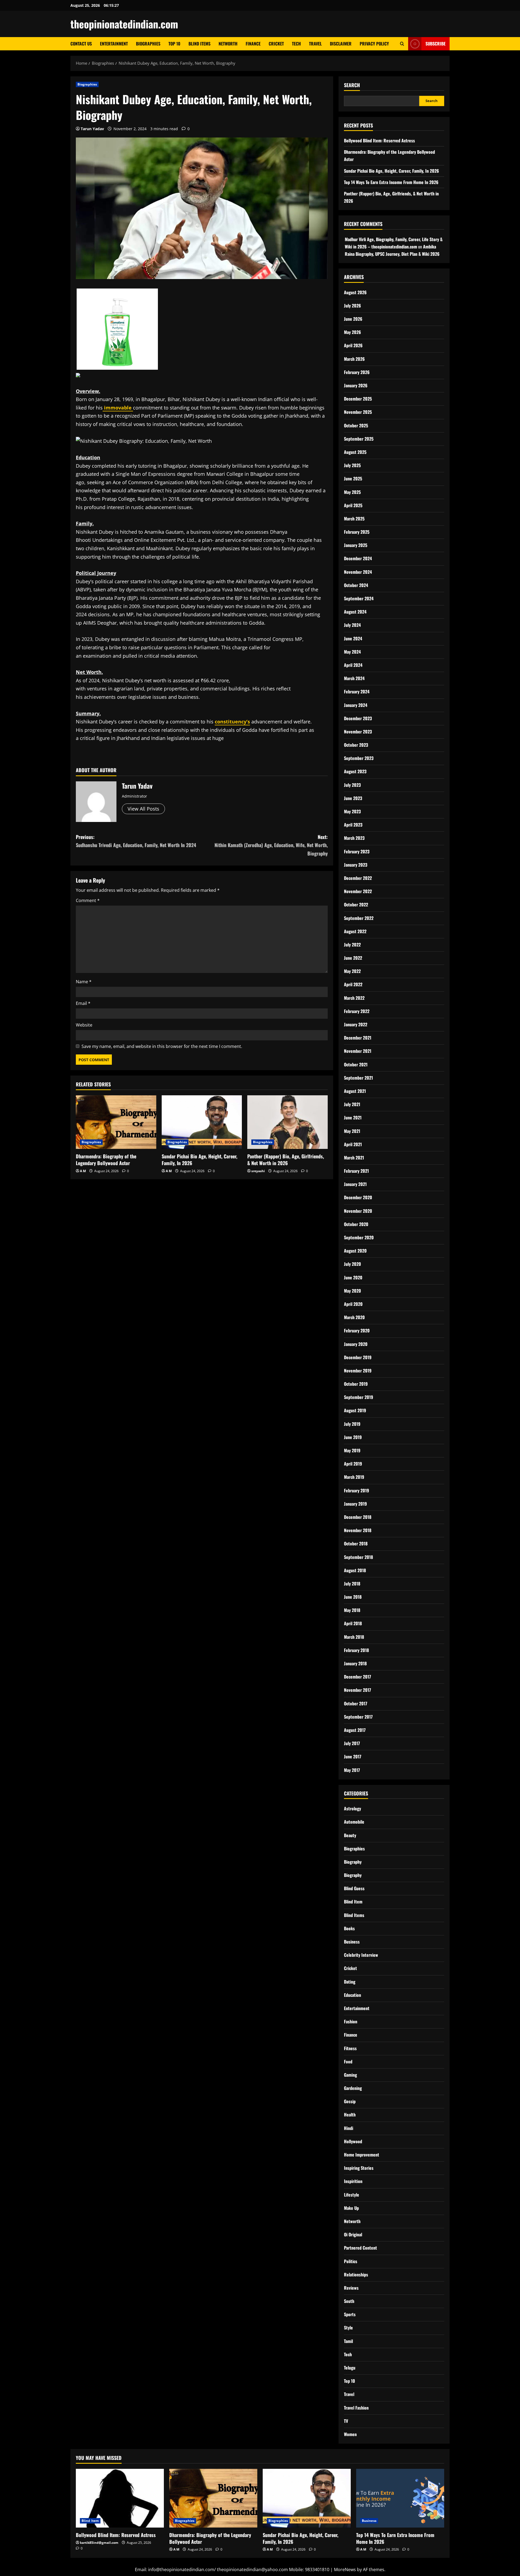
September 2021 (358, 1078)
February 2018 (356, 1650)
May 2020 (352, 1291)
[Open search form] (402, 44)
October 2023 (356, 745)
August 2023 (355, 771)
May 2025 (352, 492)
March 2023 (354, 838)
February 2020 (357, 1330)
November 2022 (358, 891)
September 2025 (359, 439)
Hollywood (353, 2141)
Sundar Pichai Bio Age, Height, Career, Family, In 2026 (199, 1160)
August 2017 (355, 1730)
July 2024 (352, 625)
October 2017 (356, 1703)
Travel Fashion (356, 2408)
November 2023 (358, 732)
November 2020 (358, 1211)
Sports (350, 2314)
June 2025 (353, 479)
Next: (271, 845)
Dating (350, 1982)
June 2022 (353, 958)
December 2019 (358, 1357)
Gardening (353, 2088)
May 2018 (352, 1610)
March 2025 (354, 519)
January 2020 (356, 1344)
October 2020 (356, 1224)
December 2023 (358, 718)
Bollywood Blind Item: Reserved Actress (379, 140)
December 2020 (358, 1197)
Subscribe (435, 44)
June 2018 (353, 1597)
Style (348, 2328)
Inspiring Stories (359, 2168)
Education (352, 1995)
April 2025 (353, 505)
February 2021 (356, 1171)
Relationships (356, 2275)
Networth (228, 44)
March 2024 (354, 678)
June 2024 (353, 638)
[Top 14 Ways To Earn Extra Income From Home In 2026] (400, 2498)
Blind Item (353, 1902)
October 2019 (356, 1384)
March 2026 (354, 359)
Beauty (350, 1835)
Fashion (351, 2021)
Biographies (148, 44)
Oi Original (353, 2234)
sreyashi (258, 1171)
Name (84, 982)
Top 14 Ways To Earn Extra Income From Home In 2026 (391, 182)
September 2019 (359, 1397)
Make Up (351, 2208)
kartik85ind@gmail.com (99, 2543)
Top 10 (174, 44)
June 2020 (353, 1277)
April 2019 (353, 1464)
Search (352, 85)
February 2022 (357, 1011)
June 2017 (353, 1756)
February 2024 (357, 691)
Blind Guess (354, 1888)
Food (348, 2062)
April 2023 (353, 825)
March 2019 (354, 1477)
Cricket (276, 44)
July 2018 (352, 1584)
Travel (315, 44)
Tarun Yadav (92, 129)
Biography (353, 1862)
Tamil (348, 2341)
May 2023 (352, 811)
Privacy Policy (374, 44)
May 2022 (352, 971)
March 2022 (354, 998)
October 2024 (356, 585)
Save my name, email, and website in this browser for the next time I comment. (162, 1046)
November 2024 (358, 572)
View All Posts (143, 809)
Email (83, 1003)
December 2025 (358, 399)
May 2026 (352, 332)
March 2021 (354, 1158)
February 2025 (357, 532)
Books (349, 1928)
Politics (351, 2261)
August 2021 (355, 1091)
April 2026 (353, 345)
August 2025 (355, 452)
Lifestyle (352, 2195)
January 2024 (356, 705)
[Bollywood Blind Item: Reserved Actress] (120, 2498)
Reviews (351, 2288)
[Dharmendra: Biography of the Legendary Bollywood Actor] (116, 1122)
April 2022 (353, 984)
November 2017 (357, 1690)
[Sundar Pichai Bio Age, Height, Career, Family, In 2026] (202, 1122)
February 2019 (357, 1490)
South (349, 2301)
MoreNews (345, 2570)
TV (346, 2421)
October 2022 (356, 904)
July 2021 (352, 1104)
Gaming (350, 2075)
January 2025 (356, 545)
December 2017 (357, 1677)
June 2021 (353, 1117)
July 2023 (352, 785)
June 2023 (353, 798)
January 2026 (356, 385)
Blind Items (199, 44)
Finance (253, 44)
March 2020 (354, 1317)
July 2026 (352, 306)
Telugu (350, 2368)
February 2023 (357, 851)
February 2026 (357, 372)
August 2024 (355, 612)
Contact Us (81, 44)
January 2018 (355, 1663)
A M (83, 1171)
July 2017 (352, 1743)
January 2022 (356, 1024)
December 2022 (358, 878)
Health (350, 2115)
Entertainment (114, 44)
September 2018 (358, 1557)
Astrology (352, 1808)
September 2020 (359, 1237)
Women (350, 2434)
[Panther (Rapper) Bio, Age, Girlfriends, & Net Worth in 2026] (287, 1122)
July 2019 (352, 1424)
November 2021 (358, 1051)
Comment (88, 900)
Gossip (350, 2101)
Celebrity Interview (361, 1955)
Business (352, 1942)
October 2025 (356, 425)
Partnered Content (360, 2248)
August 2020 (355, 1251)
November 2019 (358, 1371)
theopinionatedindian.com (124, 24)
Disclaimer (341, 44)
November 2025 (358, 412)
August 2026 (355, 292)
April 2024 (353, 665)
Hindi (349, 2128)
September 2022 (359, 918)
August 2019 (355, 1410)
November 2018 (358, 1530)
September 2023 (359, 758)
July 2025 (352, 465)
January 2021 (355, 1184)
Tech (296, 44)
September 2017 (358, 1717)
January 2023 (356, 865)
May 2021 (352, 1131)
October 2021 (356, 1064)
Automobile (354, 1822)
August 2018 (355, 1570)
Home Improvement (362, 2155)
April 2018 (353, 1623)
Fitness (350, 2048)
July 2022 (352, 945)
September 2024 (359, 598)
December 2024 (358, 558)
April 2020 (353, 1304)
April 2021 (353, 1144)
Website (84, 1025)
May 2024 (352, 652)
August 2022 (355, 931)
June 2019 (353, 1437)
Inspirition (353, 2181)
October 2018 (356, 1543)
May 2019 (352, 1450)
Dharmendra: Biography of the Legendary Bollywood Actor (106, 1160)
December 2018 (358, 1517)
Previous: (136, 841)
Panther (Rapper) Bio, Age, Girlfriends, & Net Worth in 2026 (286, 1160)
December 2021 (358, 1038)
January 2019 (355, 1504)
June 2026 (353, 319)
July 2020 (352, 1264)
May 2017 (352, 1770)
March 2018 (354, 1637)
